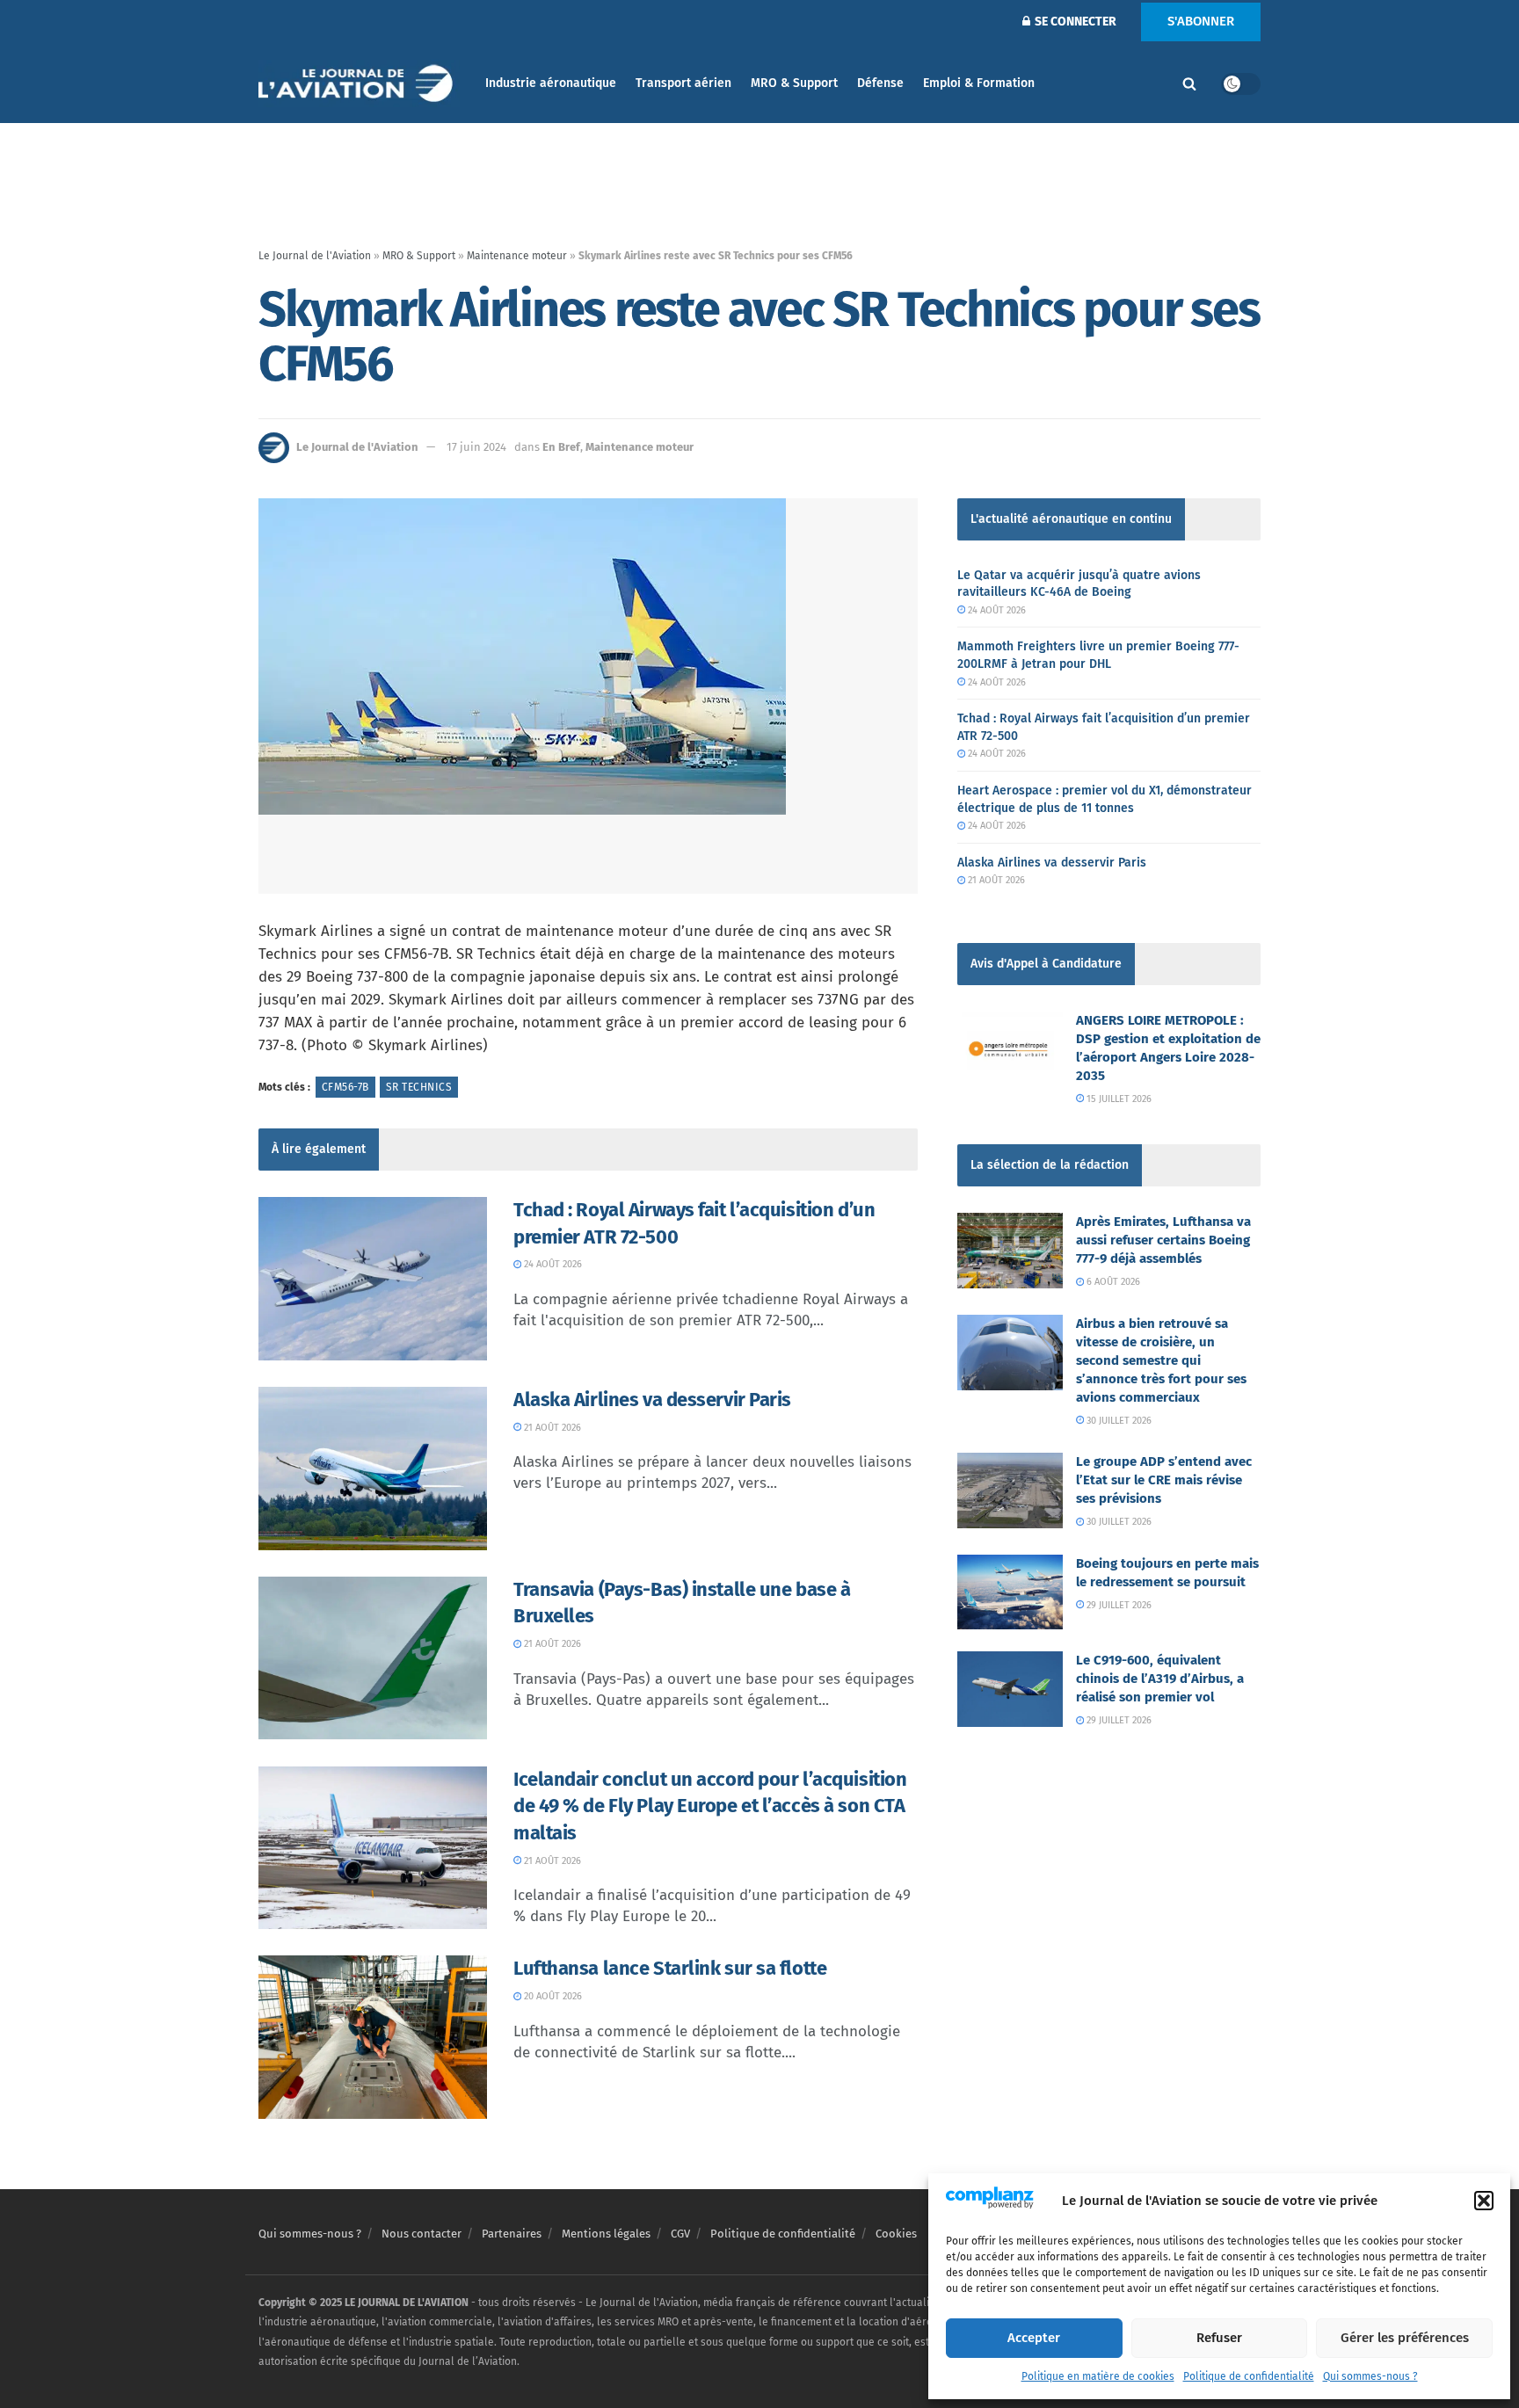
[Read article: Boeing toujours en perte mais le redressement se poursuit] (1010, 1592)
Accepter (1034, 2338)
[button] (1484, 2201)
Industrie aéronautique (551, 83)
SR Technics (419, 1087)
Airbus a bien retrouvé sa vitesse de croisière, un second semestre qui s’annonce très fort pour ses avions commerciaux (1161, 1360)
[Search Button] (1189, 83)
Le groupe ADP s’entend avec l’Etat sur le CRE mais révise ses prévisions (1164, 1480)
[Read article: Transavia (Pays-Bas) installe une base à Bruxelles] (373, 1658)
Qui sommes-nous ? (1370, 2376)
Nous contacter (422, 2234)
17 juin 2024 (476, 447)
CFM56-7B (345, 1087)
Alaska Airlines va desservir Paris (652, 1400)
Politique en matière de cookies (1098, 2376)
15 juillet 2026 (1118, 1099)
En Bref (561, 447)
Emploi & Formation (979, 83)
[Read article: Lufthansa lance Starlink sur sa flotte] (373, 2037)
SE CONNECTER (1074, 22)
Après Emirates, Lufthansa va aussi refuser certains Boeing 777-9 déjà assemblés (1163, 1240)
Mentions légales (606, 2234)
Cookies (896, 2234)
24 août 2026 (552, 1264)
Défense (880, 83)
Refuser (1219, 2338)
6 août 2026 (1112, 1282)
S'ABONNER (1201, 21)
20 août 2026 (552, 1996)
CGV (680, 2234)
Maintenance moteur (517, 256)
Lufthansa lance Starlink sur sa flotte (670, 1968)
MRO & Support (794, 83)
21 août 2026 (551, 1428)
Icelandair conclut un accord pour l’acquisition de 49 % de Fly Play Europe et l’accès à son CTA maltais (710, 1806)
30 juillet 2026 (1118, 1421)
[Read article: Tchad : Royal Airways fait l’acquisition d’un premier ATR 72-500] (373, 1279)
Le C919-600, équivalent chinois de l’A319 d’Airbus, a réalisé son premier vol (1160, 1679)
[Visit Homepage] (360, 84)
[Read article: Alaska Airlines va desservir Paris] (373, 1469)
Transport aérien (683, 83)
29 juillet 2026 (1118, 1605)
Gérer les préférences (1405, 2338)
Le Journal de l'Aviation (315, 256)
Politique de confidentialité (1249, 2376)
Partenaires (512, 2234)
